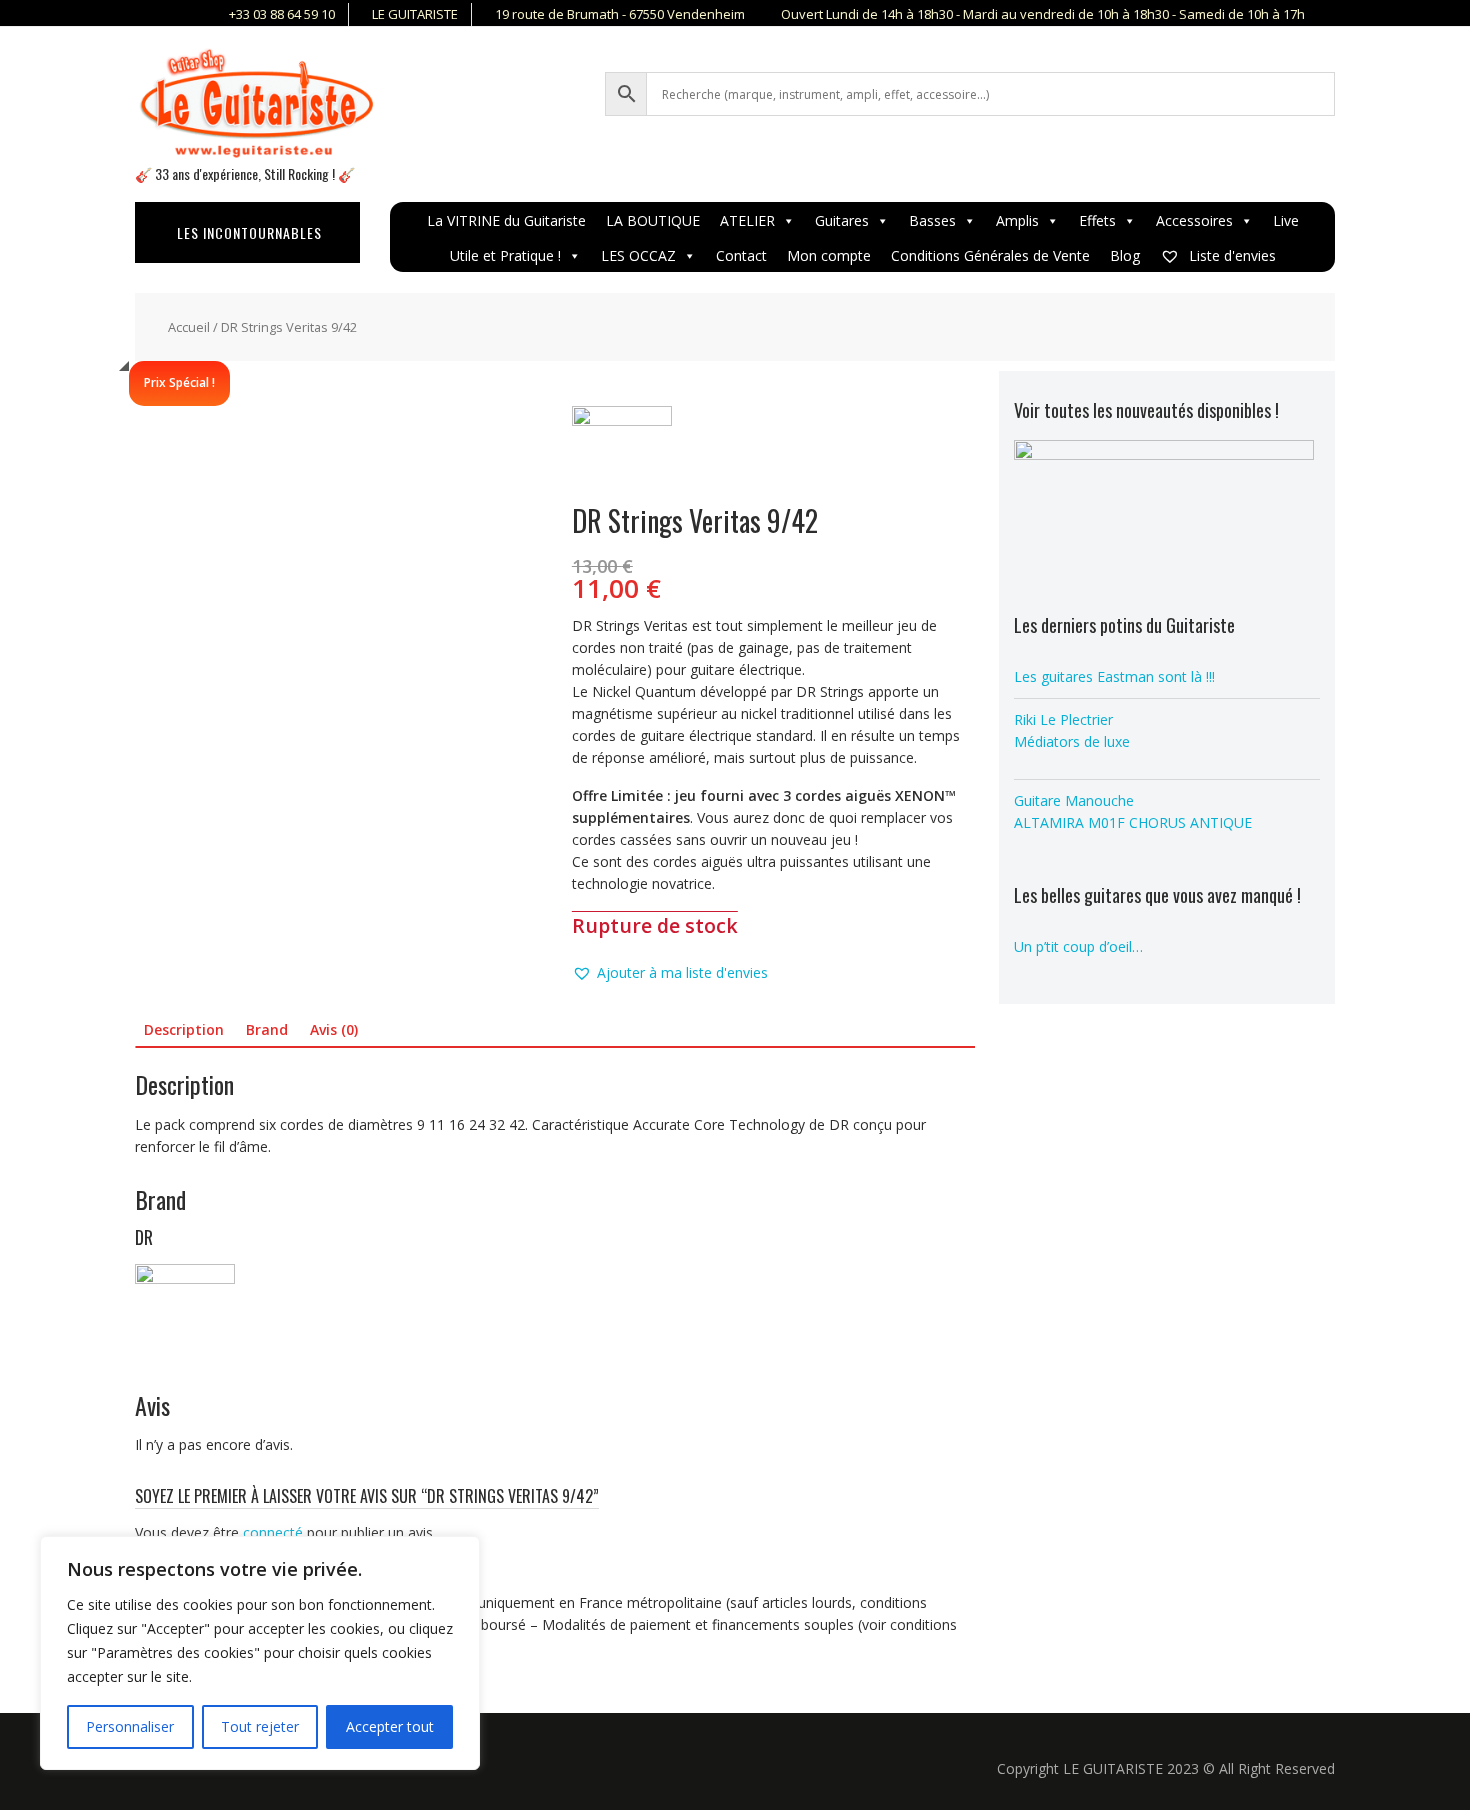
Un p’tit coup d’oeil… (1078, 946)
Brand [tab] (267, 1029)
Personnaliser (130, 1726)
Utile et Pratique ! (505, 255)
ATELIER (747, 220)
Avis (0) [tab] (334, 1029)
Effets (1097, 220)
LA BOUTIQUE (653, 220)
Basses (932, 220)
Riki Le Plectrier (1063, 719)
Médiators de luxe (1072, 741)
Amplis (1017, 220)
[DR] (622, 456)
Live (1286, 220)
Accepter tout (390, 1726)
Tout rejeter (260, 1726)
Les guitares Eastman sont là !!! (1114, 676)
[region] (260, 1653)
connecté (273, 1532)
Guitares (842, 220)
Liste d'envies (1230, 255)
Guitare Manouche (1074, 800)
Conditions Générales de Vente (990, 255)
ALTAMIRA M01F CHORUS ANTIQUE (1133, 822)
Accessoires (1194, 220)
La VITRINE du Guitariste (506, 220)
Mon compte (829, 255)
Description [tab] (184, 1029)
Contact (741, 255)
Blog (1125, 255)
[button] (670, 973)
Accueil (189, 327)
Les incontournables (249, 232)
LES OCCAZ (638, 255)
